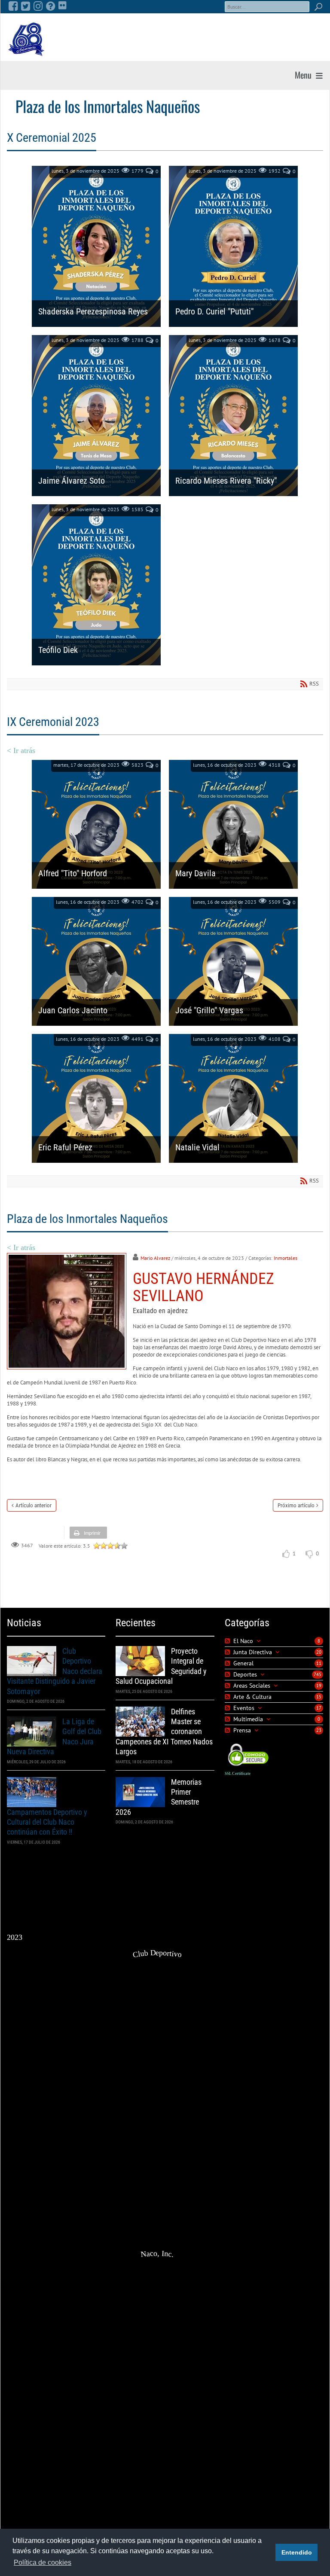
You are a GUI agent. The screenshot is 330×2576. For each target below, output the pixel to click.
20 (319, 1652)
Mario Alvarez (155, 1258)
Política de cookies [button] (43, 2562)
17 (319, 1708)
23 (319, 1730)
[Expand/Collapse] (258, 1641)
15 (319, 1697)
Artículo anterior (34, 1505)
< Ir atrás (21, 750)
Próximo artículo (296, 1505)
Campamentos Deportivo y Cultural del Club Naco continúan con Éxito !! (47, 1822)
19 (319, 1686)
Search (318, 7)
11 (319, 1663)
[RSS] (228, 1641)
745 (318, 1674)
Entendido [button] (297, 2552)
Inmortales (286, 1258)
